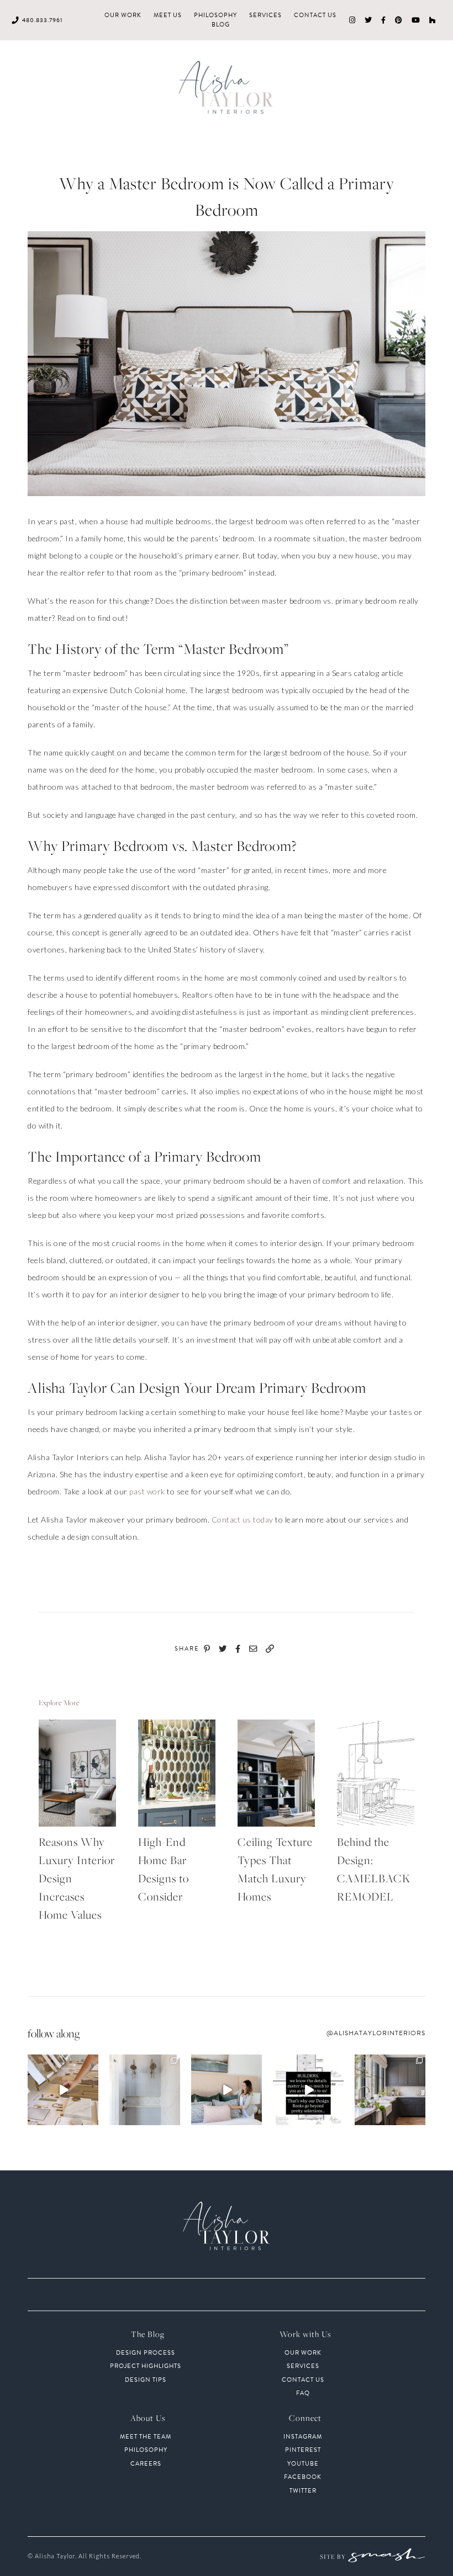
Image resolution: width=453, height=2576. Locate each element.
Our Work (123, 15)
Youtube (303, 2464)
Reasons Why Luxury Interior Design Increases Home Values (77, 1878)
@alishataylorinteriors (376, 2033)
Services (265, 15)
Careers (146, 2464)
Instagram (303, 2437)
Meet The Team (146, 2437)
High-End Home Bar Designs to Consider (164, 1869)
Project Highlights (146, 2366)
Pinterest (303, 2450)
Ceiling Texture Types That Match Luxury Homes (275, 1869)
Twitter (303, 2491)
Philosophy (215, 15)
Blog (221, 25)
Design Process (146, 2353)
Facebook (303, 2477)
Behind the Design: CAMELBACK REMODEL (374, 1869)
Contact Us (315, 15)
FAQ (303, 2393)
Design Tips (146, 2380)
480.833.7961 (43, 20)
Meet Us (168, 15)
